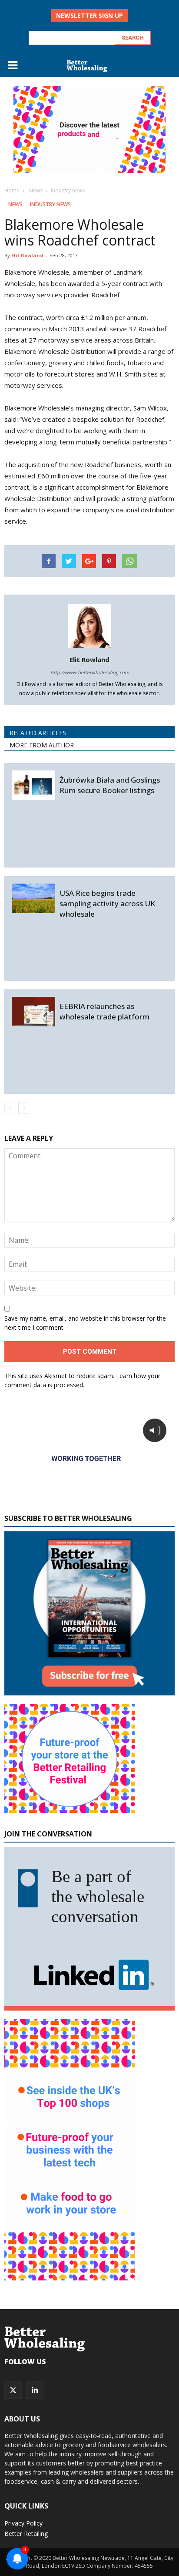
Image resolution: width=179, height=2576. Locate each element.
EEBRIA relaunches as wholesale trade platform (104, 1011)
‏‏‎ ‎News (15, 204)
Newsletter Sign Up (89, 15)
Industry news (50, 204)
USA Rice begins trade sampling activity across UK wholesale (107, 903)
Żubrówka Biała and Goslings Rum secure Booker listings (110, 785)
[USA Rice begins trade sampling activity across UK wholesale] (33, 899)
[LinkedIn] (35, 2390)
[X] (13, 2390)
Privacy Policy (23, 2523)
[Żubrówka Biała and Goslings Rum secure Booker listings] (33, 785)
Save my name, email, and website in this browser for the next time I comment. (85, 1323)
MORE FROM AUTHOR (42, 745)
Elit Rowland (27, 255)
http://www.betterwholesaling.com (90, 672)
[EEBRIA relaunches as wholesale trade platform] (33, 1012)
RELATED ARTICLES (38, 733)
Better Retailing (26, 2534)
